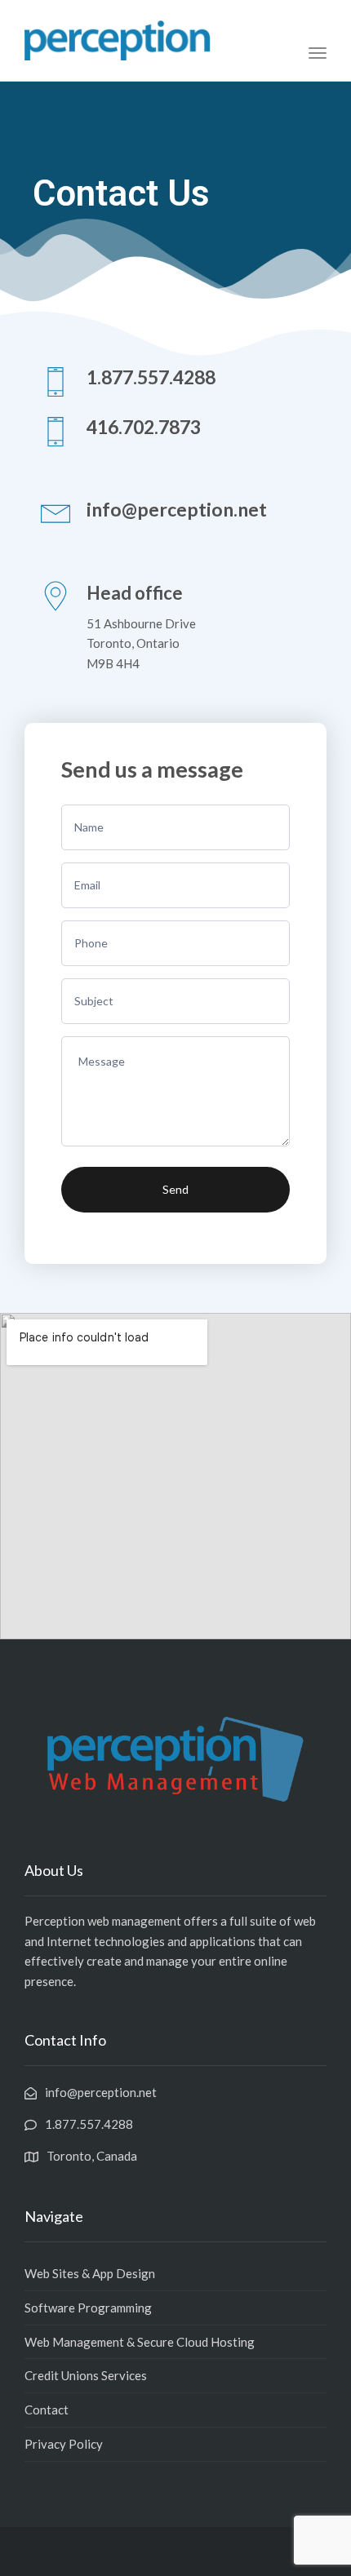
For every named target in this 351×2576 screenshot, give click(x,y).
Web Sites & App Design (90, 2273)
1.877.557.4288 (151, 377)
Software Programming (88, 2308)
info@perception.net (177, 509)
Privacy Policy (64, 2444)
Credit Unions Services (86, 2375)
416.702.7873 (144, 427)
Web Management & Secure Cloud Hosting (140, 2342)
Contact (47, 2410)
